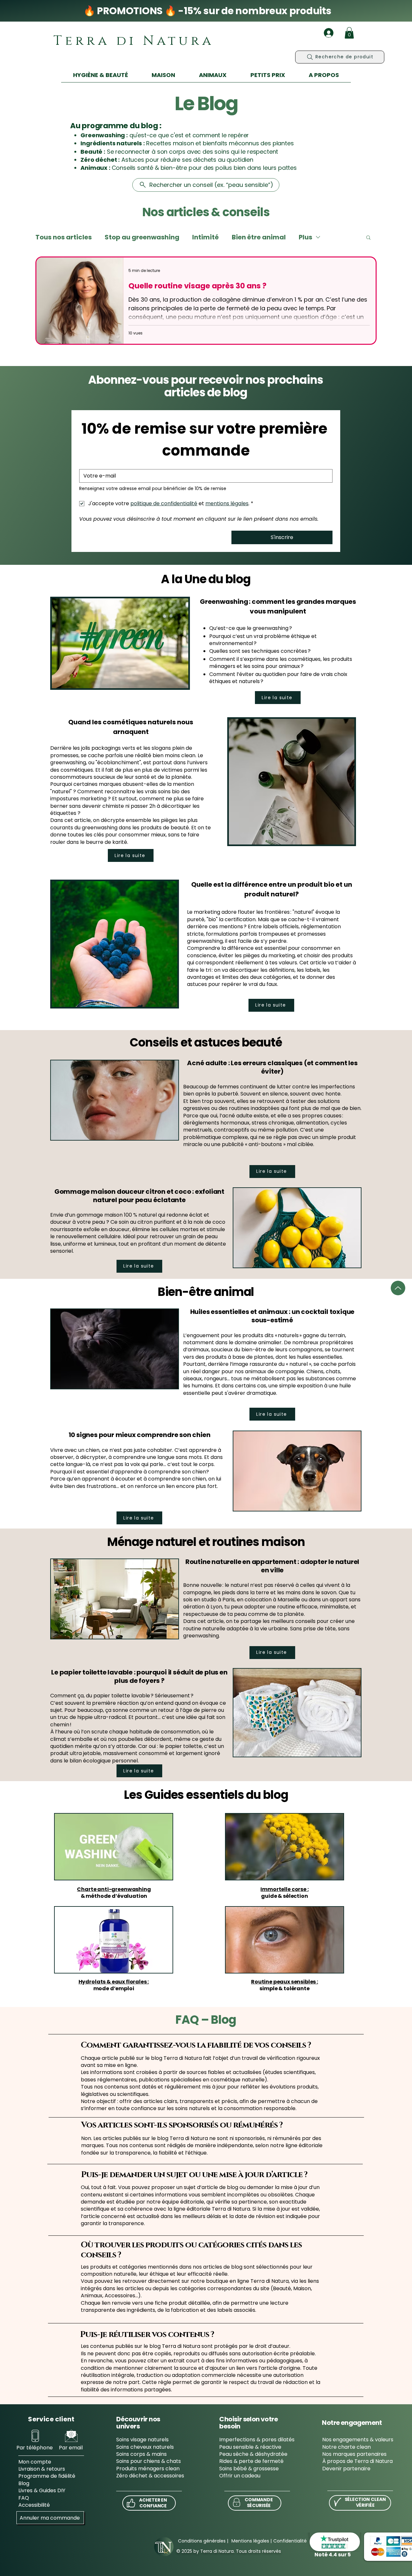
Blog (24, 2483)
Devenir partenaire (346, 2469)
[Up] (398, 1288)
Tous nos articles (64, 237)
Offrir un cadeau (240, 2476)
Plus (305, 237)
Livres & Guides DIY (42, 2490)
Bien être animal (259, 237)
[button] (349, 33)
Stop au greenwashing (142, 237)
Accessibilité (34, 2505)
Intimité (206, 237)
